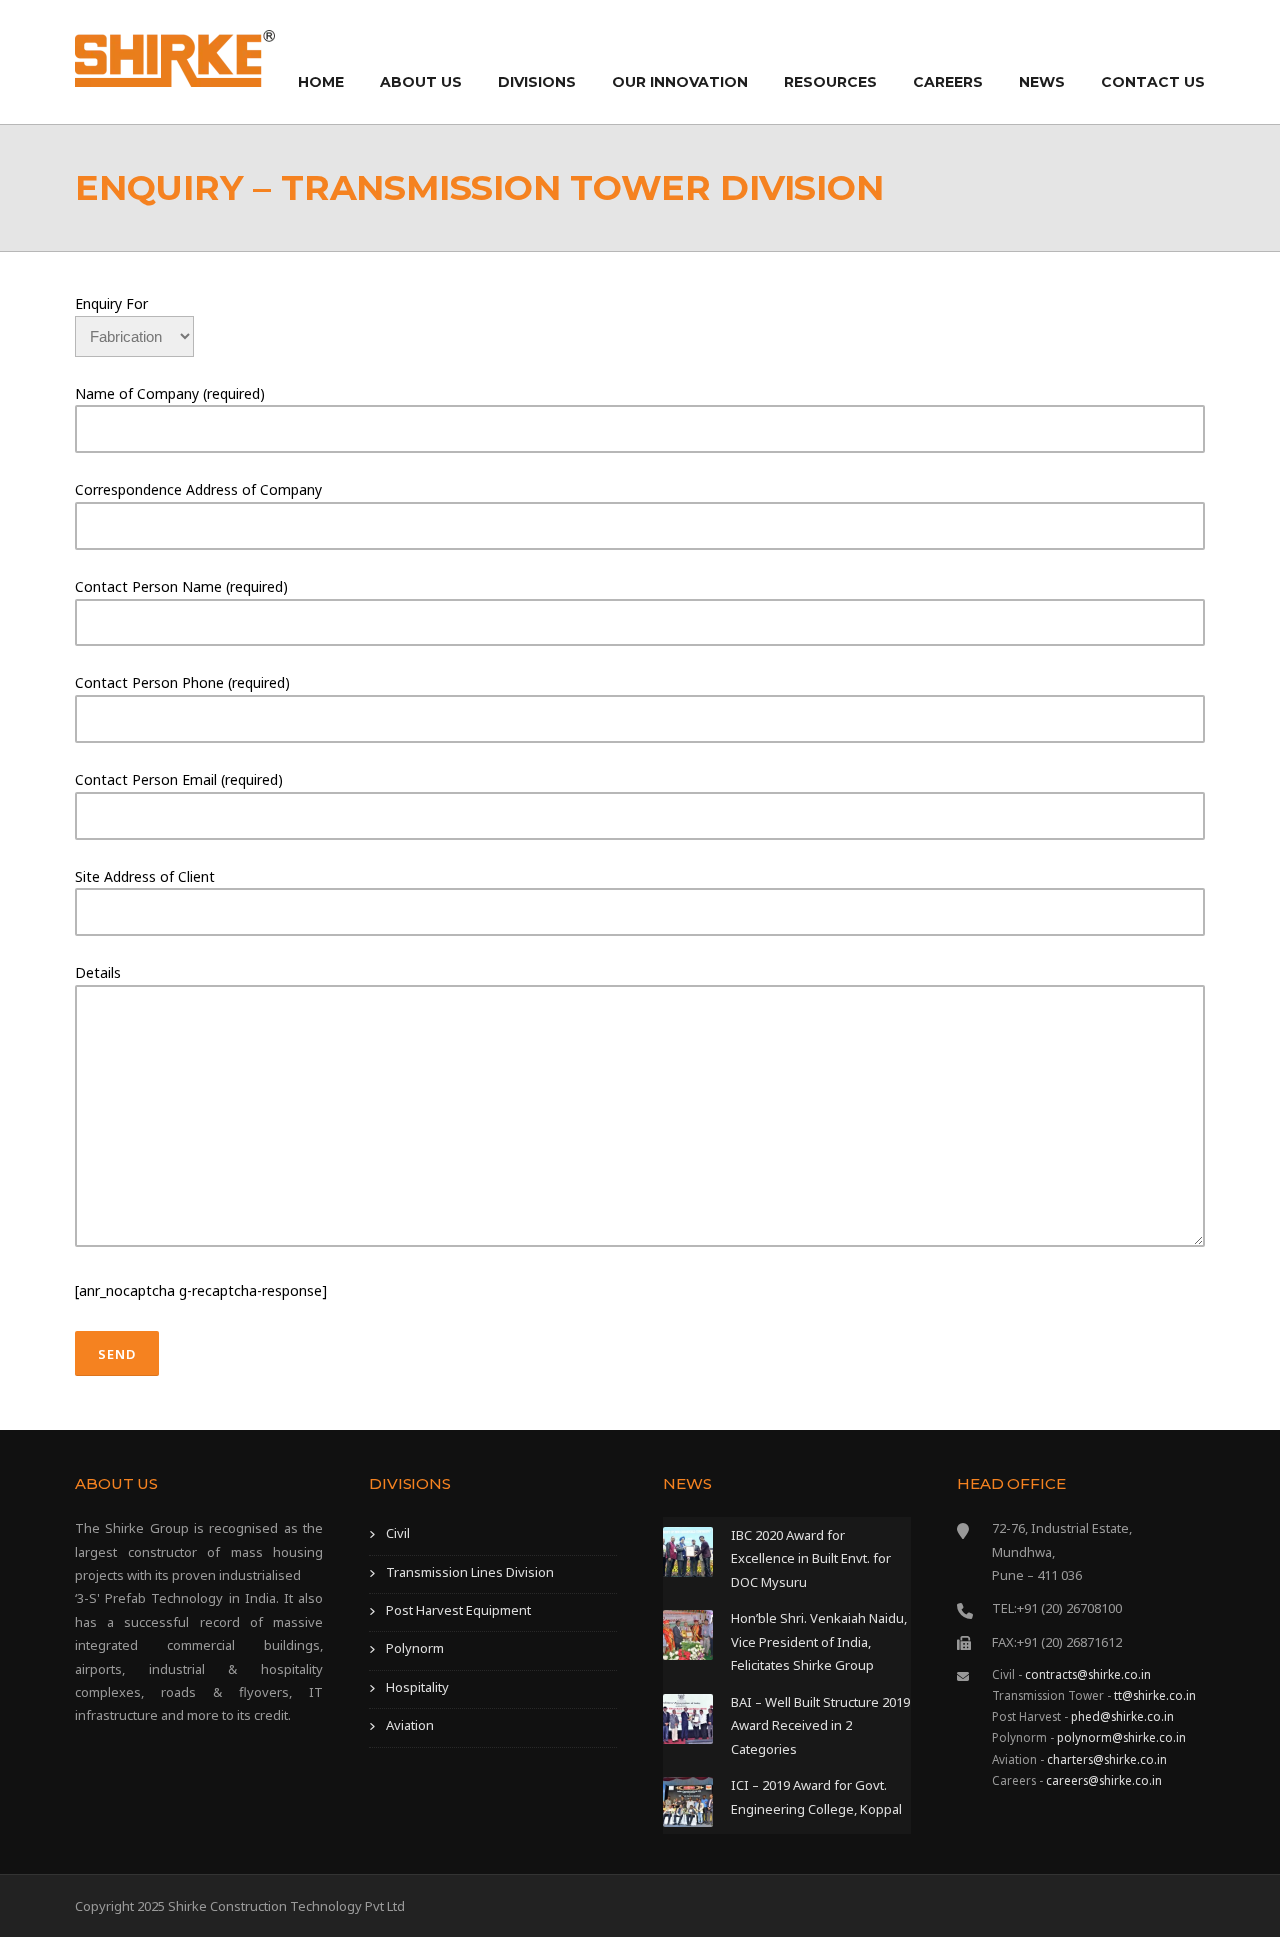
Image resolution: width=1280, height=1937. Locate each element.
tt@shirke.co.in (1155, 1695)
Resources (830, 82)
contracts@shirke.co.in (1088, 1674)
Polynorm (415, 1648)
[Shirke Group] (175, 56)
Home (321, 82)
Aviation (410, 1725)
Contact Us (1153, 82)
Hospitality (417, 1687)
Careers (948, 82)
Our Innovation (680, 82)
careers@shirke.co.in (1104, 1780)
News (1042, 82)
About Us (421, 82)
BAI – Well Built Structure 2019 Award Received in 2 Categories (820, 1725)
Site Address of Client (145, 876)
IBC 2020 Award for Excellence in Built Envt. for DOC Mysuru (811, 1558)
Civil (398, 1533)
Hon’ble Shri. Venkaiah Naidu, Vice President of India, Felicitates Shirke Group (819, 1641)
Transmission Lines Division (470, 1572)
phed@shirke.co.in (1122, 1716)
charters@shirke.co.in (1107, 1759)
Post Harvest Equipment (458, 1610)
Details (98, 972)
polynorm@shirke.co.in (1121, 1737)
